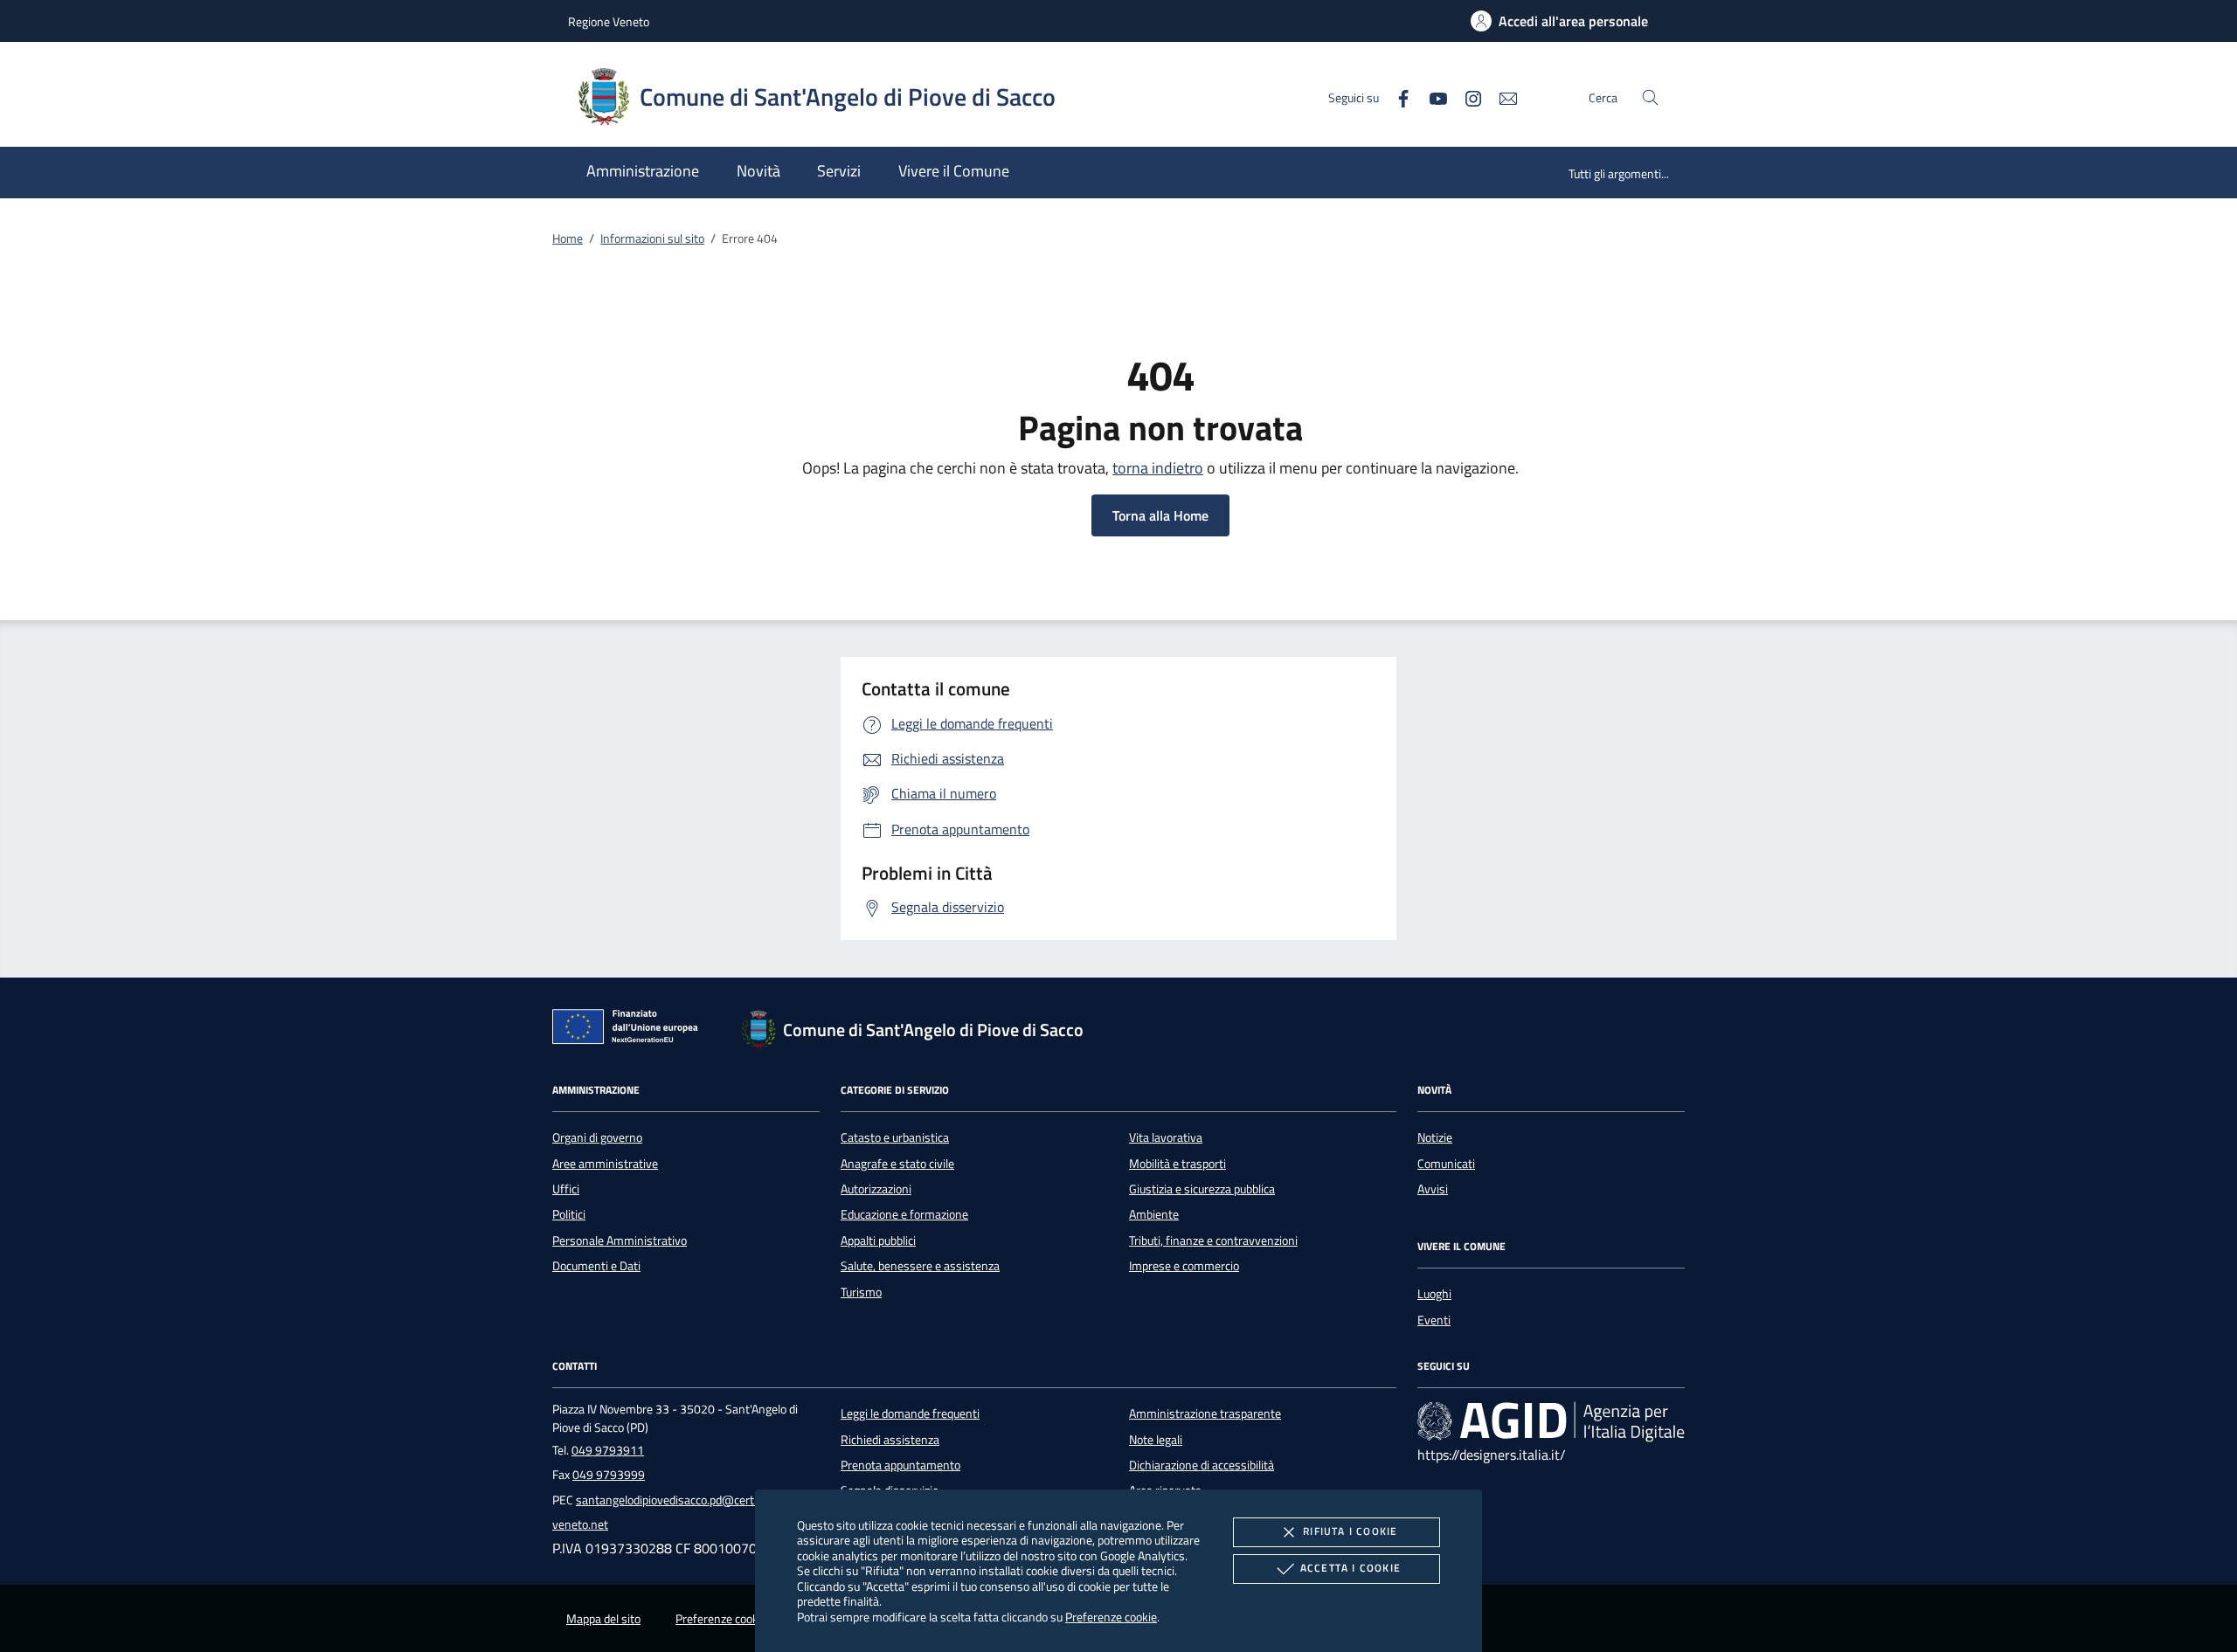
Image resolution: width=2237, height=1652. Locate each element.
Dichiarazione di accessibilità (1202, 1465)
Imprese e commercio (1184, 1266)
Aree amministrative (605, 1164)
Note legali (1156, 1440)
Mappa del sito (603, 1619)
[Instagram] (1466, 97)
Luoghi (1434, 1294)
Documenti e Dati (596, 1266)
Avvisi (1433, 1189)
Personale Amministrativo (620, 1241)
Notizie (1435, 1137)
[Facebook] (1396, 97)
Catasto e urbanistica (895, 1137)
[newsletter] (1501, 97)
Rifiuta (1350, 1531)
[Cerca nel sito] (1650, 97)
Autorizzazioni (876, 1189)
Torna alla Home (1160, 515)
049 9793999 (609, 1475)
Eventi (1434, 1320)
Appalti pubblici (878, 1241)
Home (568, 238)
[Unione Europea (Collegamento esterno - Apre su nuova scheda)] (630, 1030)
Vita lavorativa (1166, 1137)
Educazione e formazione (904, 1214)
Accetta (1351, 1568)
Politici (569, 1214)
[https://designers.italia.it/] (1551, 1421)
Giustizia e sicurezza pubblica (1202, 1189)
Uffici (566, 1189)
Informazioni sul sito (652, 238)
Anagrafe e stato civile (897, 1164)
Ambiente (1154, 1214)
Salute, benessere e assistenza (920, 1266)
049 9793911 (608, 1450)
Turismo (861, 1292)
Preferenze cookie (1111, 1617)
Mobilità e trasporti (1177, 1164)
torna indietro (1158, 468)
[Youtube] (1431, 97)
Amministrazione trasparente (1205, 1414)
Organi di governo (597, 1137)
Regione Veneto (609, 21)
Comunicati (1446, 1164)
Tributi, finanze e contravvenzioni (1213, 1241)
